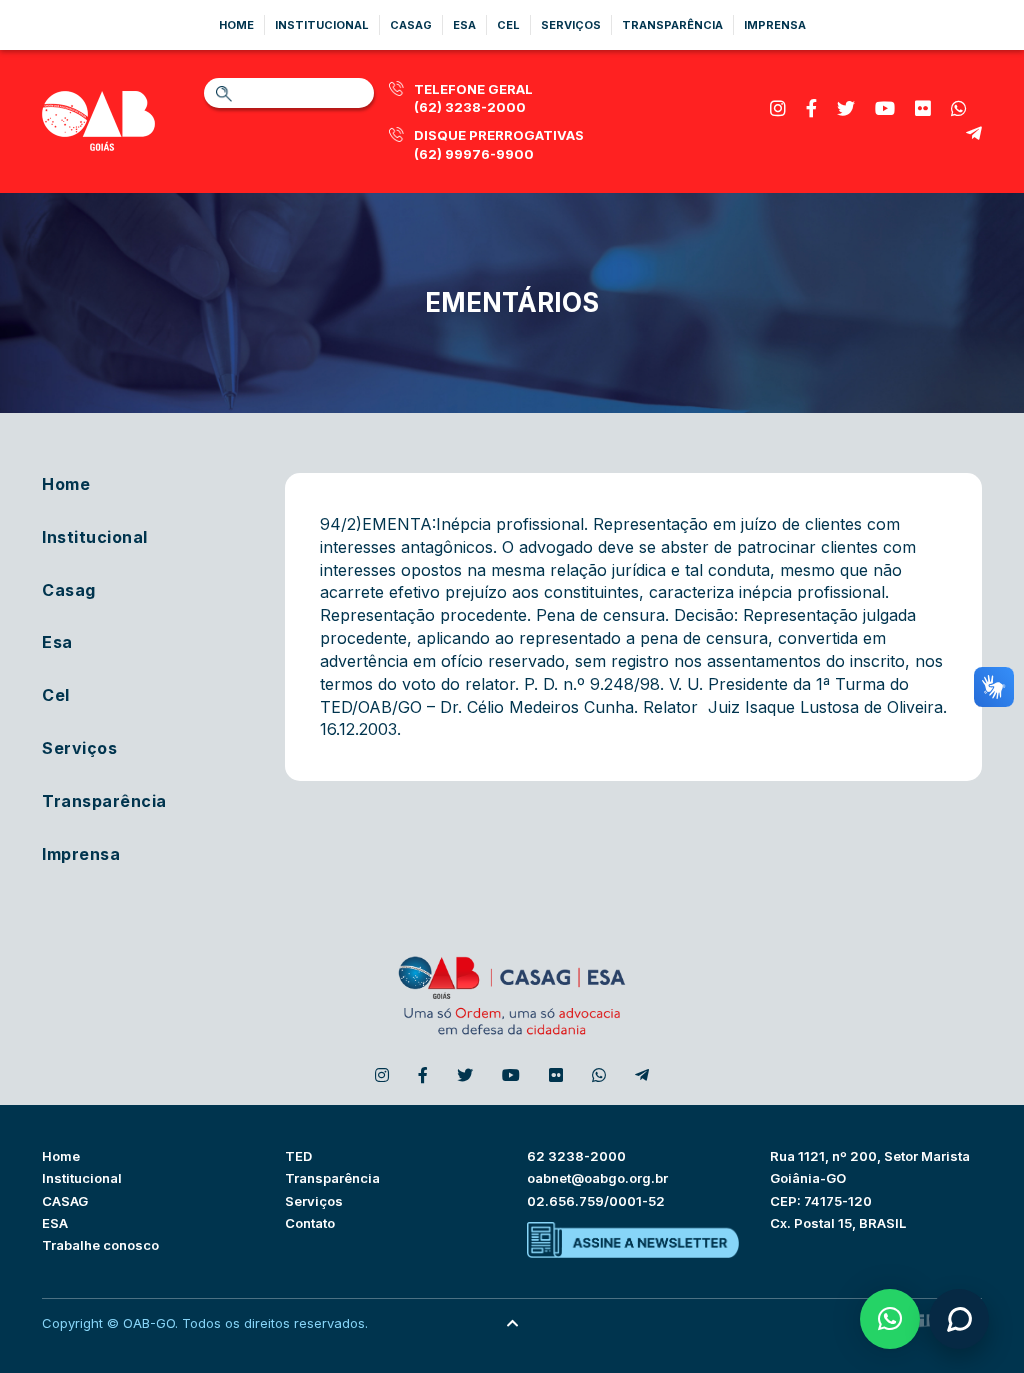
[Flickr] (923, 108)
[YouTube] (885, 108)
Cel (508, 25)
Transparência (672, 25)
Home (236, 25)
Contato (310, 1223)
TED (298, 1156)
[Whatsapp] (959, 108)
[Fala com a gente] (959, 1319)
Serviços (571, 25)
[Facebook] (811, 108)
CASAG (65, 1201)
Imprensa (775, 25)
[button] (890, 1319)
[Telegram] (974, 133)
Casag (411, 25)
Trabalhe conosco (100, 1245)
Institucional (322, 25)
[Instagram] (778, 108)
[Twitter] (846, 108)
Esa (464, 25)
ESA (55, 1223)
